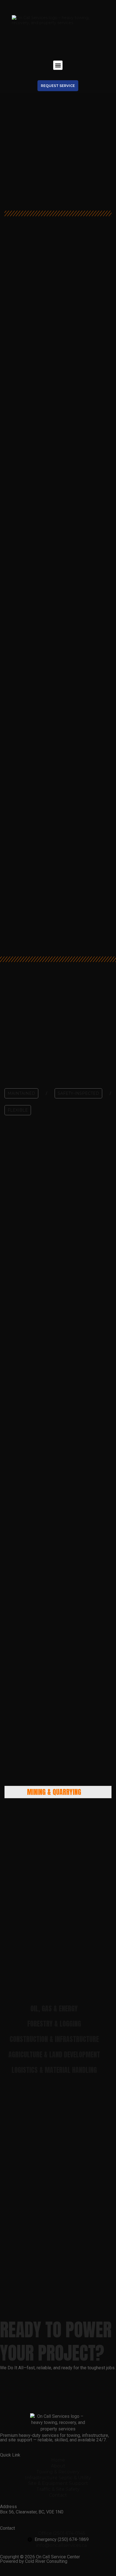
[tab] (58, 1792)
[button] (58, 65)
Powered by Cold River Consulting (34, 2561)
